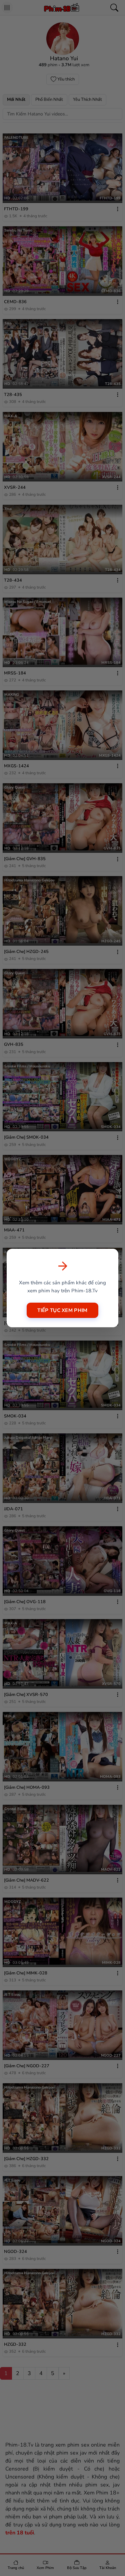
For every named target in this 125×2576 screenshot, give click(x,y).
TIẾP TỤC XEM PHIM (62, 1310)
